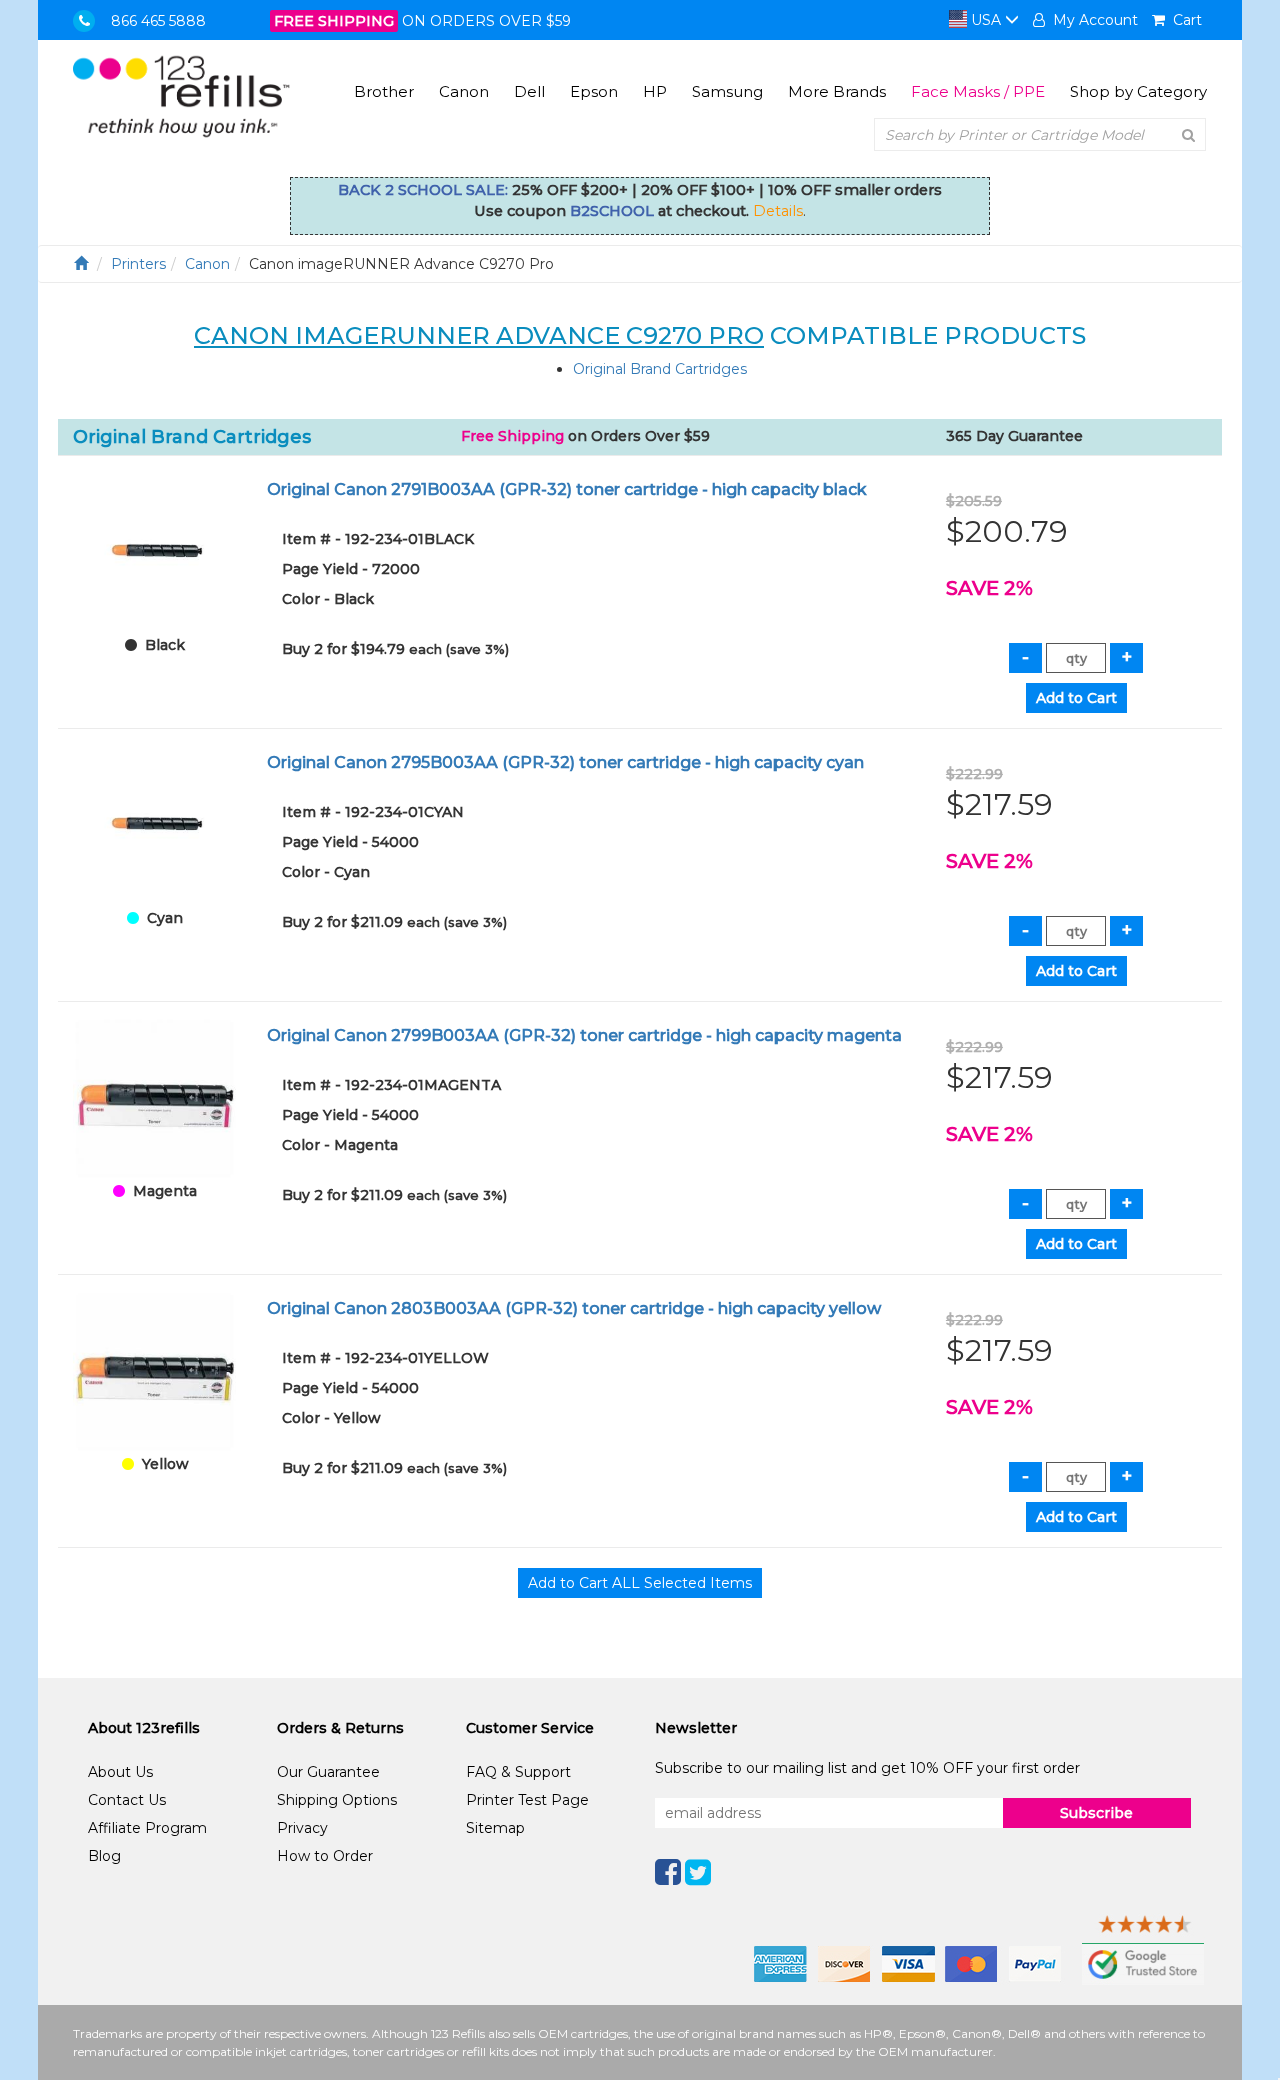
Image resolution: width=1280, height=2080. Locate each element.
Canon (464, 91)
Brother (384, 91)
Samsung (727, 91)
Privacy (302, 1828)
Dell (529, 91)
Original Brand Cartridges (660, 369)
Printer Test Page (527, 1800)
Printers (138, 264)
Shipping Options (337, 1800)
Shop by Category (1138, 91)
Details (778, 211)
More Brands (837, 91)
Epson (594, 91)
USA (986, 20)
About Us (120, 1772)
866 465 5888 (158, 21)
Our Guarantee (328, 1772)
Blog (104, 1856)
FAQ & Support (518, 1772)
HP (655, 91)
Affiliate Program (147, 1828)
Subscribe (1096, 1813)
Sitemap (495, 1828)
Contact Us (127, 1800)
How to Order (325, 1856)
